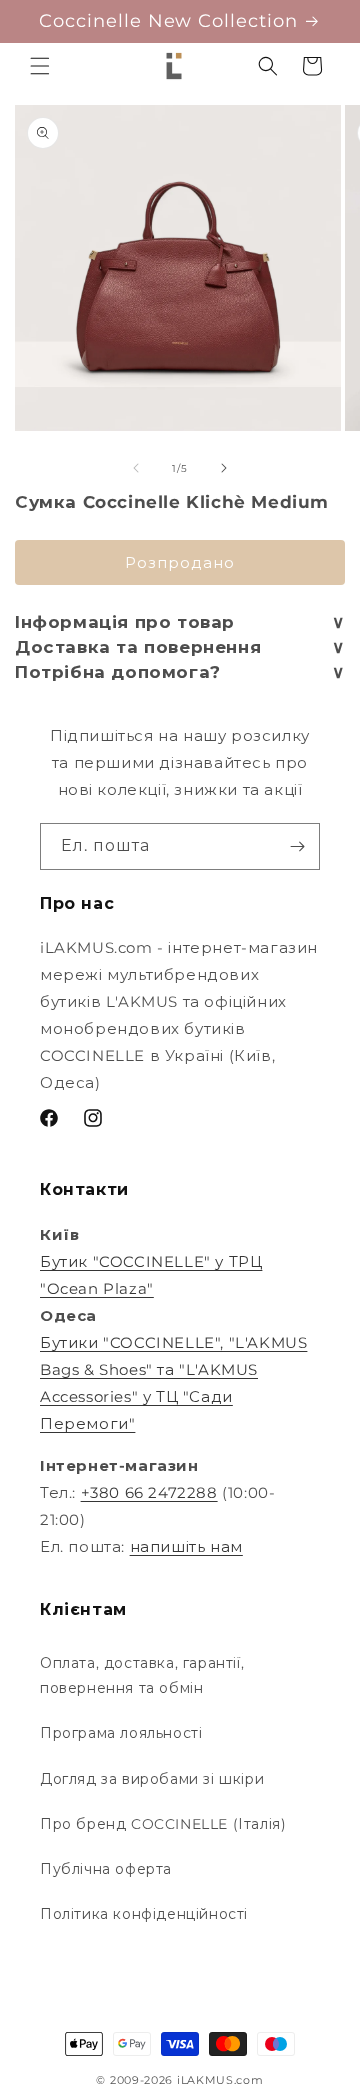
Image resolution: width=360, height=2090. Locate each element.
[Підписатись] (297, 846)
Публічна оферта (106, 1869)
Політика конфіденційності (144, 1914)
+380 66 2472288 (149, 1492)
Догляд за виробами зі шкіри (152, 1779)
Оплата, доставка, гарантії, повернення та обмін (142, 1675)
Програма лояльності (121, 1733)
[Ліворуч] (136, 468)
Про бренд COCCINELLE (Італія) (163, 1824)
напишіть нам (186, 1546)
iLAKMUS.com (220, 2080)
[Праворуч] (224, 468)
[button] (40, 66)
